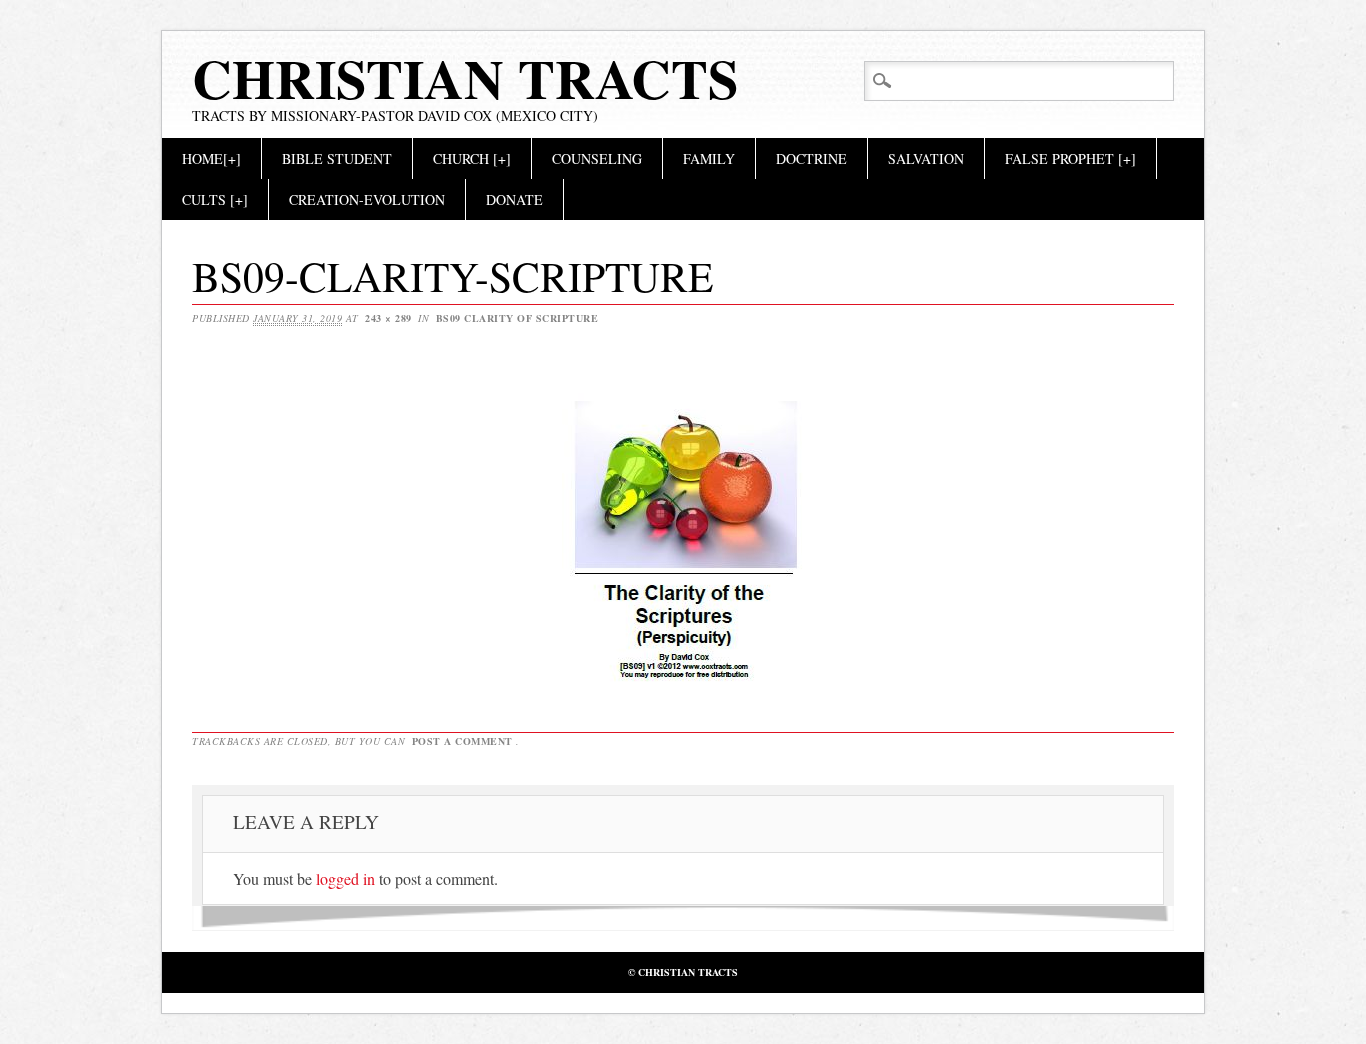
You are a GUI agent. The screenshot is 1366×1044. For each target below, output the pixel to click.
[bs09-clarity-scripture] (683, 680)
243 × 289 (388, 318)
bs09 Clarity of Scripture (517, 318)
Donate (514, 199)
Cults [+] (215, 199)
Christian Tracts (465, 78)
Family (709, 158)
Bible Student (337, 158)
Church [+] (472, 158)
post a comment (462, 741)
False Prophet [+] (1070, 158)
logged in (345, 878)
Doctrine (811, 158)
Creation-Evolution (367, 199)
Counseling (597, 158)
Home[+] (211, 158)
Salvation (926, 158)
